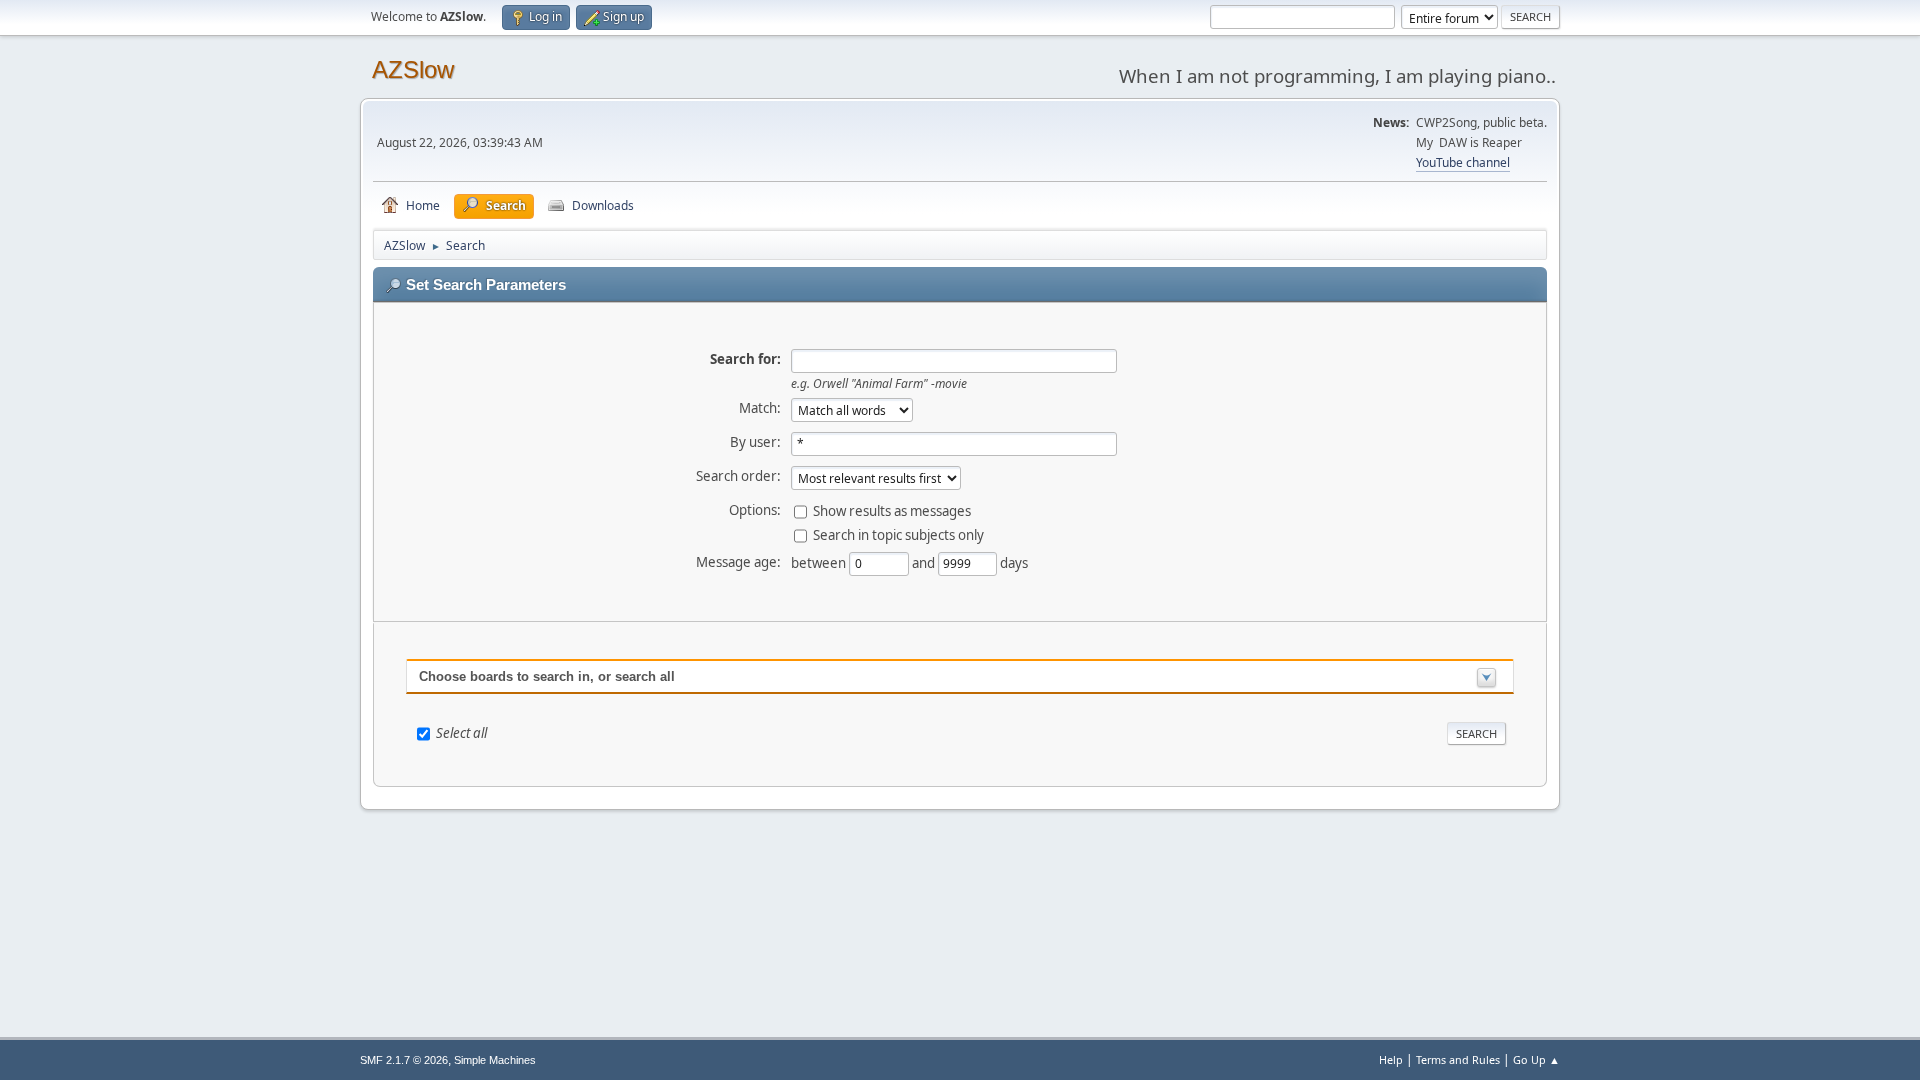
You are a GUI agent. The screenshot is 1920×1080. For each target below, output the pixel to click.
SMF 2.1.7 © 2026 (404, 1060)
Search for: (745, 359)
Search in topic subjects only (898, 534)
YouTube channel (1463, 162)
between (820, 562)
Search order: (738, 476)
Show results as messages (892, 510)
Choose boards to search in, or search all (547, 676)
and (925, 562)
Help (1391, 1059)
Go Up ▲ (1536, 1059)
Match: (760, 408)
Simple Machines (495, 1060)
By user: (755, 442)
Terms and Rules (1458, 1059)
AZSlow (413, 69)
